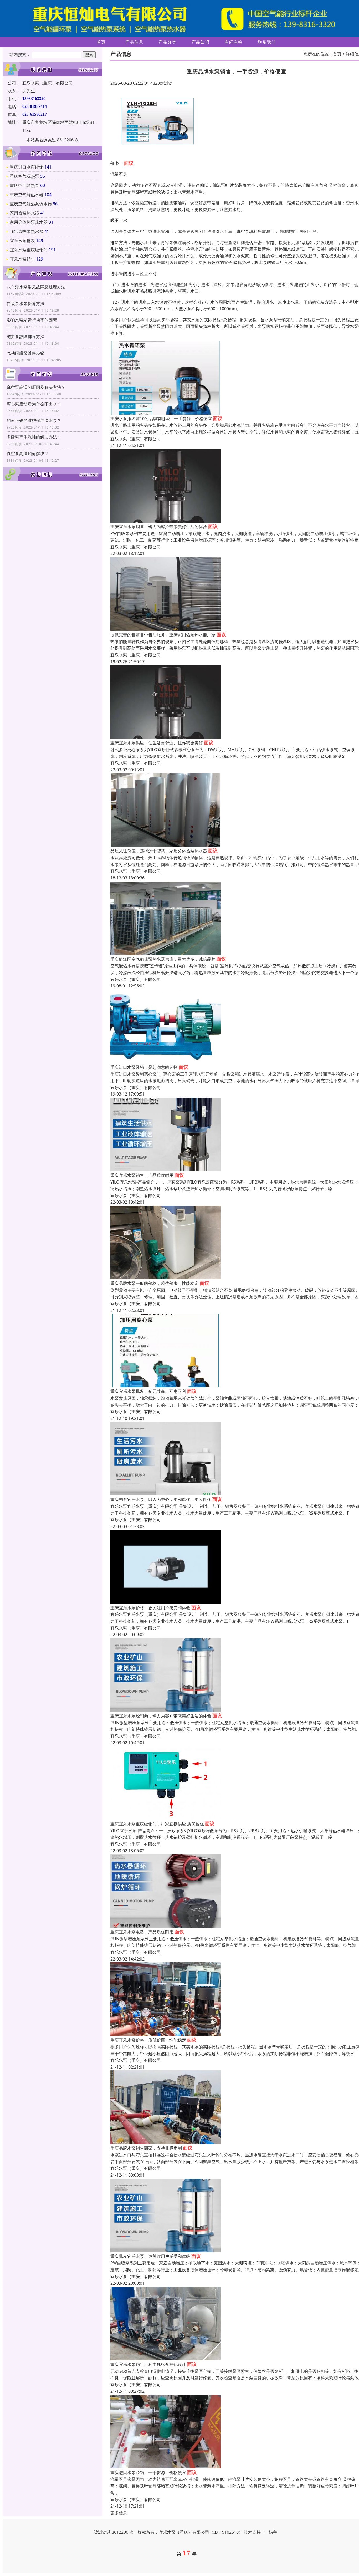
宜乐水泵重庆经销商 (29, 250)
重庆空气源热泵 (24, 176)
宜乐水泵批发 (22, 241)
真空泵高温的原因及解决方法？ (36, 387)
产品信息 (134, 42)
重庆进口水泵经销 (27, 167)
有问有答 (234, 42)
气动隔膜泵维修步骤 (25, 353)
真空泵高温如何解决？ (28, 454)
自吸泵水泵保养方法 (25, 303)
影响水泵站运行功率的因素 (32, 320)
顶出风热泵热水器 (27, 231)
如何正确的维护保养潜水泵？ (34, 420)
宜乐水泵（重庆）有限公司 (136, 439)
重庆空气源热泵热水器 (31, 204)
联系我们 (267, 42)
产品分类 (167, 42)
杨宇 (273, 2532)
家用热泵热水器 (24, 213)
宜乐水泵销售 (22, 259)
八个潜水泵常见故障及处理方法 (36, 287)
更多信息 (119, 2513)
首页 (101, 42)
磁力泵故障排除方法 (25, 337)
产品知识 (201, 42)
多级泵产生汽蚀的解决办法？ (34, 437)
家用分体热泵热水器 (29, 222)
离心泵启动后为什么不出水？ (34, 404)
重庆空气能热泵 (24, 185)
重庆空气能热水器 (27, 195)
